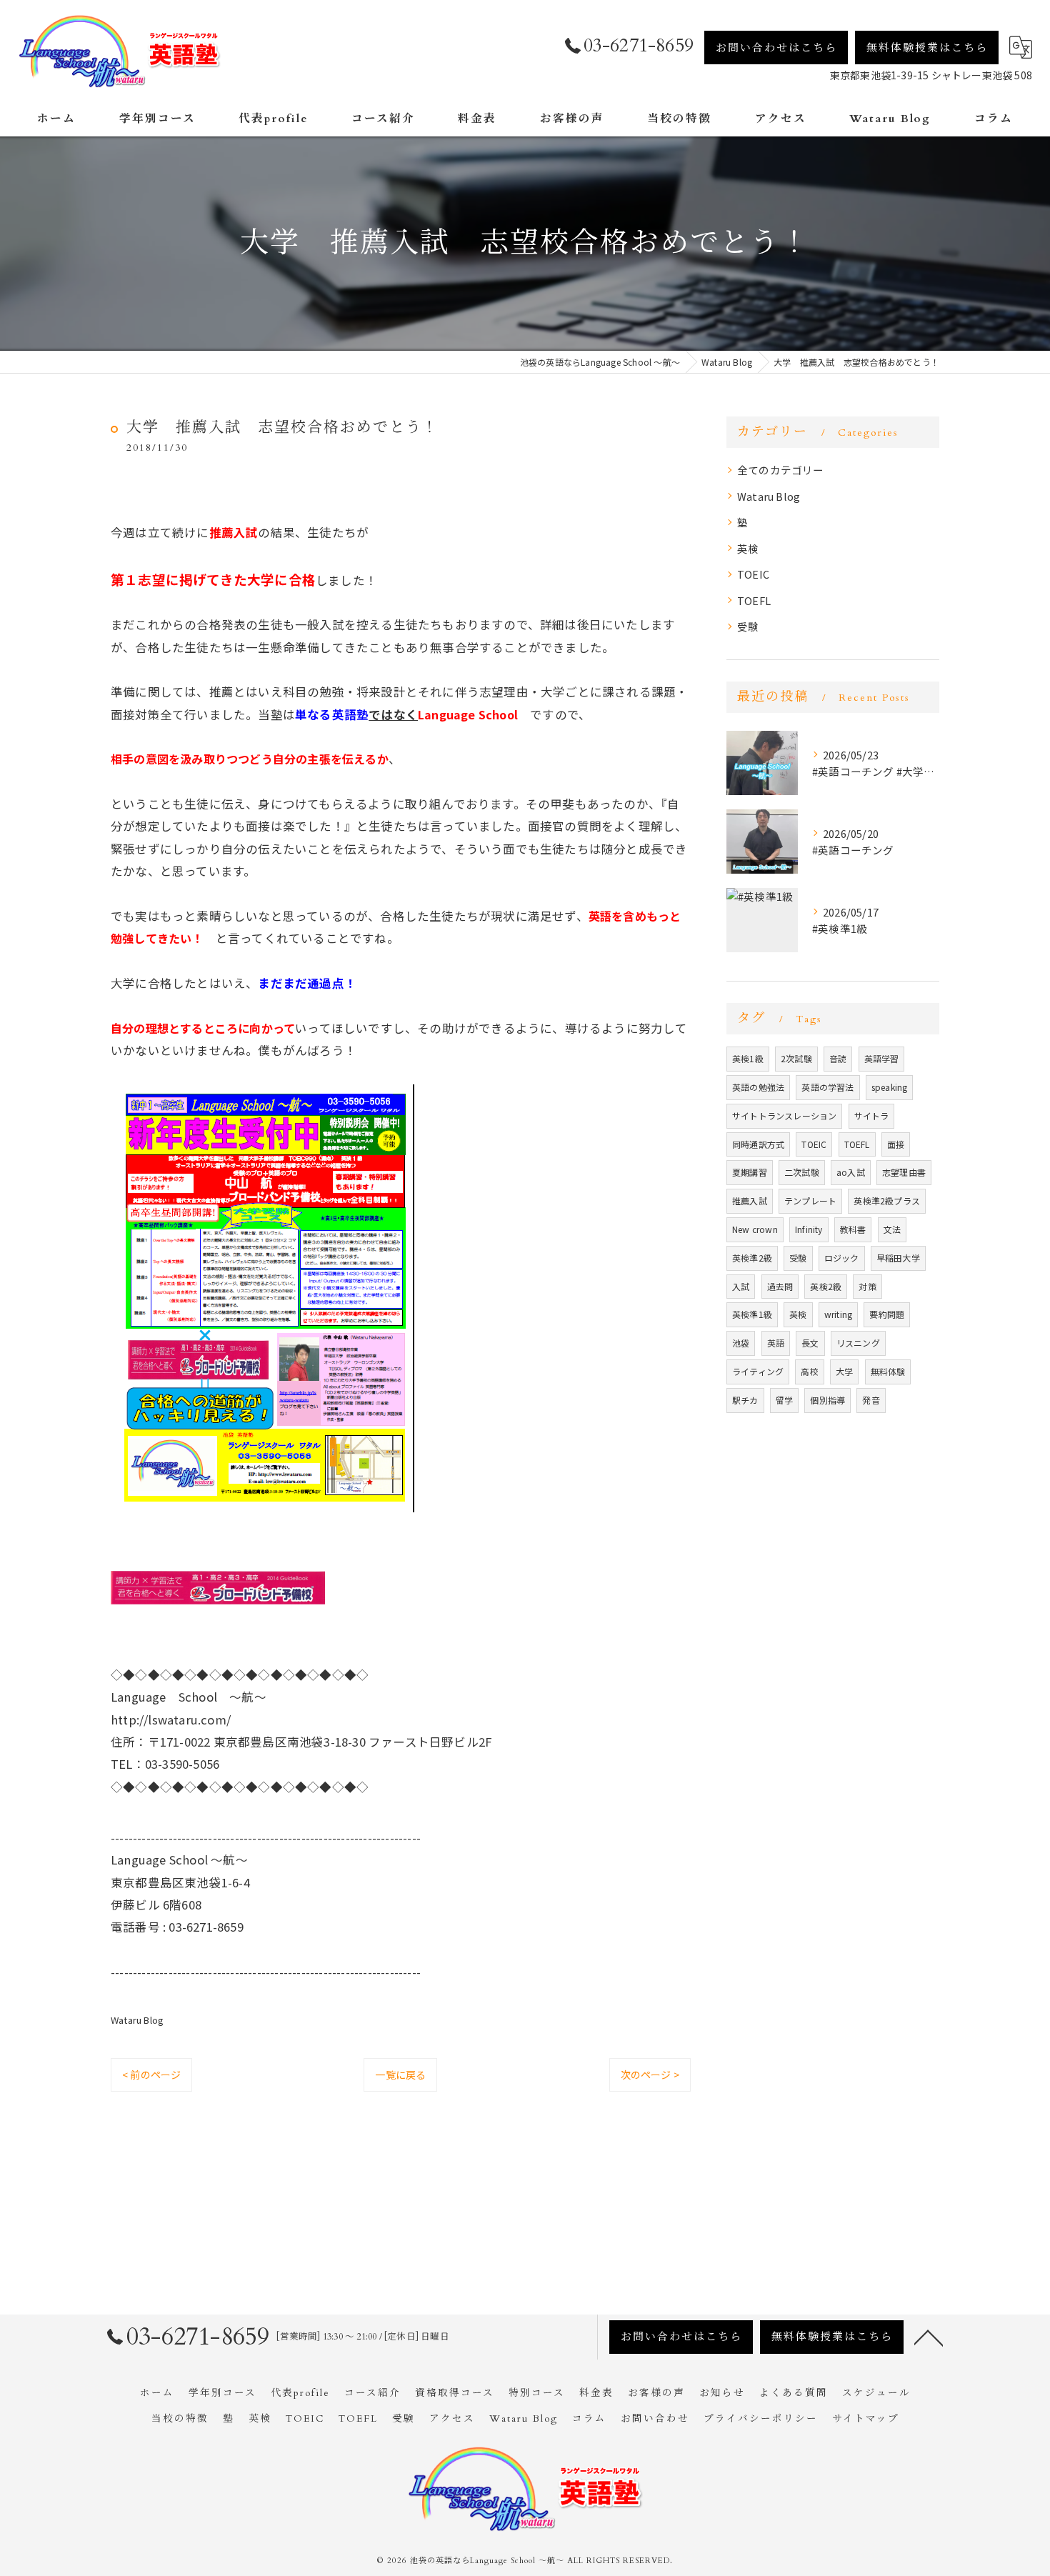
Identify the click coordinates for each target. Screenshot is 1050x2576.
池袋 (741, 1343)
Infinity (809, 1229)
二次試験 (802, 1172)
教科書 (853, 1229)
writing (838, 1314)
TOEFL (754, 600)
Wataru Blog (137, 2020)
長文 (810, 1343)
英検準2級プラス (887, 1200)
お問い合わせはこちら (776, 48)
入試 (741, 1286)
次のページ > (650, 2075)
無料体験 (888, 1371)
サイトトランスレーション (784, 1115)
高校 (809, 1371)
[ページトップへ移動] (929, 2337)
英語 (776, 1343)
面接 (896, 1144)
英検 (748, 548)
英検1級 (748, 1058)
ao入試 (851, 1172)
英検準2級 (752, 1258)
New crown (755, 1229)
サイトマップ (866, 2419)
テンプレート (810, 1200)
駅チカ (745, 1400)
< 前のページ (151, 2075)
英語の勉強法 (758, 1087)
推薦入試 (750, 1200)
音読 (838, 1058)
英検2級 (826, 1286)
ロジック (842, 1258)
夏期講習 (750, 1172)
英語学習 (882, 1058)
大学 (844, 1371)
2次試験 (796, 1058)
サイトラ (872, 1115)
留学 (784, 1400)
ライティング (758, 1371)
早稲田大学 (898, 1258)
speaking (890, 1087)
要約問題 (887, 1314)
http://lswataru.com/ (171, 1719)
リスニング (858, 1343)
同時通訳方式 (758, 1144)
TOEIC (753, 574)
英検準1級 (752, 1314)
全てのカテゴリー (781, 470)
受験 (748, 626)
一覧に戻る (400, 2075)
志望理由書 (904, 1172)
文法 (892, 1229)
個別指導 (827, 1400)
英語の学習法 (827, 1087)
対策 (867, 1286)
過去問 (780, 1286)
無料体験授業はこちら (927, 48)
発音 (871, 1400)
